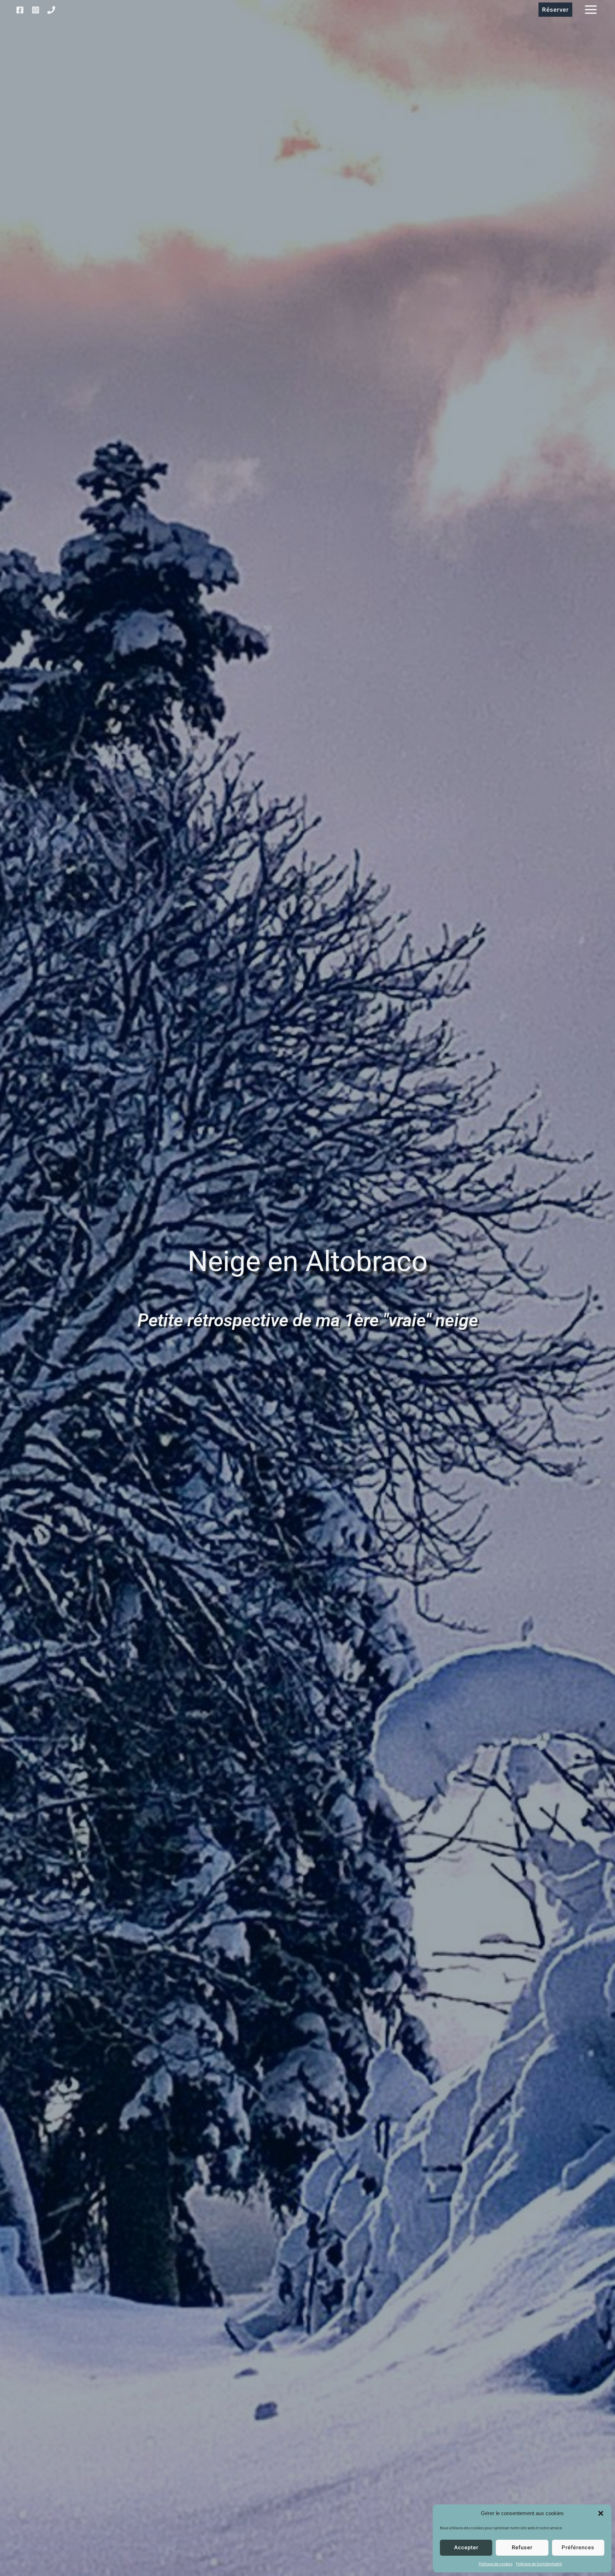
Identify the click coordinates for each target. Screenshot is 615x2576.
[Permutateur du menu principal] (591, 10)
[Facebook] (20, 10)
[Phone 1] (51, 10)
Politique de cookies (496, 2564)
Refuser (522, 2548)
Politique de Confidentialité (539, 2564)
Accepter (466, 2548)
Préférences (578, 2548)
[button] (601, 2513)
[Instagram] (36, 10)
